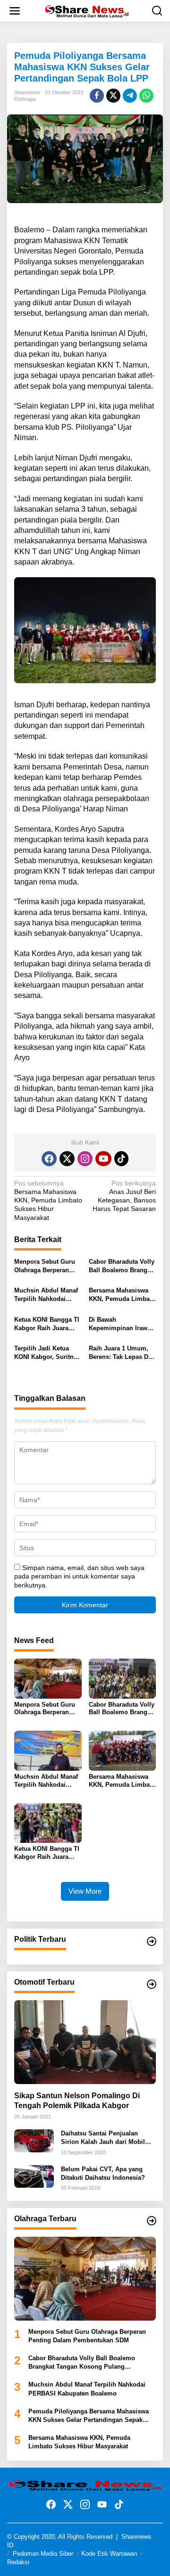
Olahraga (25, 99)
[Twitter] (67, 1159)
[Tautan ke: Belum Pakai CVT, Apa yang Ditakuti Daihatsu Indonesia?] (34, 2176)
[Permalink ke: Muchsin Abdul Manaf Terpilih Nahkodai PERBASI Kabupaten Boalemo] (48, 1750)
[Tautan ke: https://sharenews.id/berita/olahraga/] (152, 2221)
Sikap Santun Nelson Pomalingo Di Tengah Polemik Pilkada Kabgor (77, 2101)
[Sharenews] (87, 10)
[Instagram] (85, 1159)
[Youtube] (103, 1159)
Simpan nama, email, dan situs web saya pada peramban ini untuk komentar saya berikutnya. (79, 1576)
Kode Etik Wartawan (109, 2554)
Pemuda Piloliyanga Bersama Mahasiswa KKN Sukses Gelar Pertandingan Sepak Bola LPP (89, 2416)
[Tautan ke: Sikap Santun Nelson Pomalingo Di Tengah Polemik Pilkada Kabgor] (85, 2042)
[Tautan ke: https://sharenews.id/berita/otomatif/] (152, 1984)
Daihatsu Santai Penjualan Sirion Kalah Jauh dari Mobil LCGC (103, 2138)
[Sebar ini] (97, 96)
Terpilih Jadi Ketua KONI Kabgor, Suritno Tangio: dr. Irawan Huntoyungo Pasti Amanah (46, 1353)
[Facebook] (49, 1159)
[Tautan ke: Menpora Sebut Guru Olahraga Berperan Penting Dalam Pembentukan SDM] (85, 2279)
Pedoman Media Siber (43, 2554)
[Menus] (15, 11)
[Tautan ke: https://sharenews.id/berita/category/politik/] (152, 1941)
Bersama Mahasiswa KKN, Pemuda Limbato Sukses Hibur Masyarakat (48, 1200)
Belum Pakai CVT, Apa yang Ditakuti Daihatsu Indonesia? (103, 2173)
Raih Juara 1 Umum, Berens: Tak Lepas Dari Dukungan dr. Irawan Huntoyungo (122, 1353)
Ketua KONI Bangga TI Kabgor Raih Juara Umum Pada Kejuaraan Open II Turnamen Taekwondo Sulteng (48, 1324)
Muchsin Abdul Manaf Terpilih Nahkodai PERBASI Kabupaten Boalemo (46, 1295)
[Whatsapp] (146, 96)
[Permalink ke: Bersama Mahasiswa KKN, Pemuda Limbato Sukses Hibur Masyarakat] (123, 1750)
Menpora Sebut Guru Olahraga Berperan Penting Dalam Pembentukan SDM (45, 1266)
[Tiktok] (121, 1159)
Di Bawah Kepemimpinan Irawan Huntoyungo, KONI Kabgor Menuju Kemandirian (122, 1324)
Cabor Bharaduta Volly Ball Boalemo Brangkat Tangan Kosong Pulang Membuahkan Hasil (122, 1266)
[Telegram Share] (130, 96)
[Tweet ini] (113, 96)
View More (85, 1891)
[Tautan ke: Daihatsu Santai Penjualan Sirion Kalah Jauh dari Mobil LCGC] (34, 2140)
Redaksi (18, 2562)
